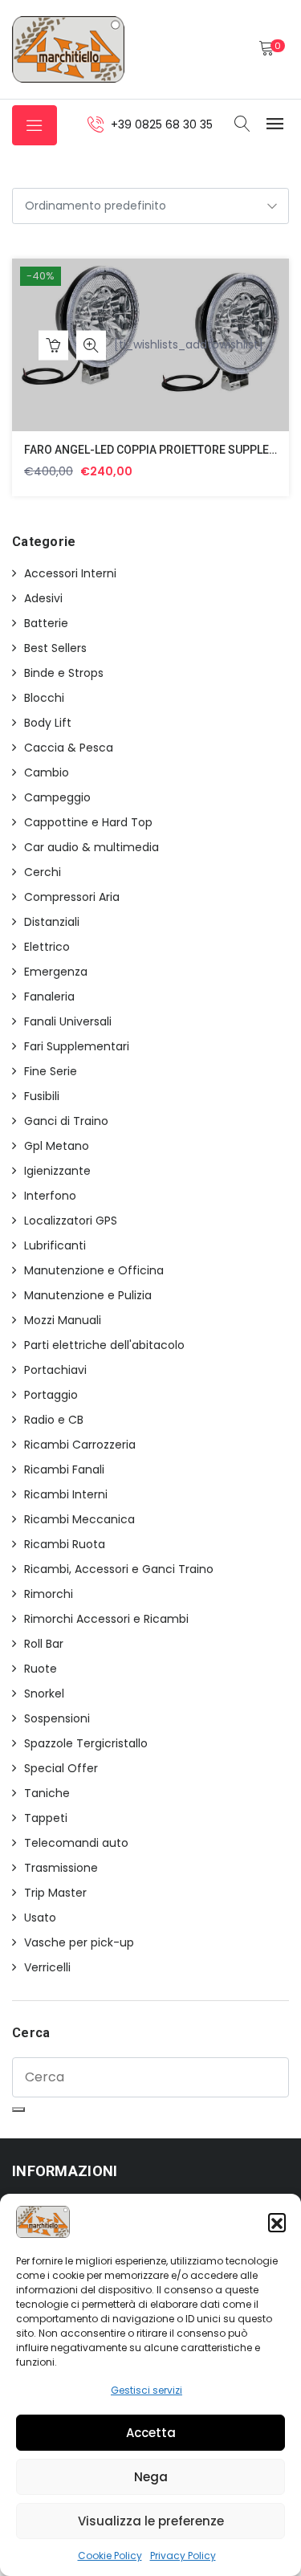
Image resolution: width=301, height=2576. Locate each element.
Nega (151, 2477)
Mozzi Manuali (63, 1320)
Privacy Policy (183, 2556)
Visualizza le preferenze (151, 2521)
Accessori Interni (70, 573)
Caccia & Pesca (69, 748)
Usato (40, 1918)
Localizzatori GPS (71, 1221)
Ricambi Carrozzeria (80, 1445)
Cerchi (43, 872)
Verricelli (47, 1967)
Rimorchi (49, 1594)
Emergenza (56, 972)
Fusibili (42, 1096)
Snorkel (44, 1694)
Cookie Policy (110, 2556)
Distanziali (52, 922)
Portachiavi (55, 1370)
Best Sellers (55, 648)
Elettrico (47, 947)
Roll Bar (44, 1644)
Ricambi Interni (66, 1494)
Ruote (41, 1669)
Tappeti (46, 1818)
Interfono (50, 1196)
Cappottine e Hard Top (88, 822)
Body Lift (48, 723)
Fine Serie (51, 1071)
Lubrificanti (55, 1245)
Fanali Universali (68, 1021)
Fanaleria (49, 997)
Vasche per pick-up (79, 1942)
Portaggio (51, 1395)
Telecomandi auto (76, 1843)
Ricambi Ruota (65, 1544)
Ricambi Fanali (64, 1469)
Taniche (47, 1793)
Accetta (151, 2433)
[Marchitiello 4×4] (68, 49)
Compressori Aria (72, 897)
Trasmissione (61, 1868)
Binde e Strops (64, 673)
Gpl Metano (57, 1146)
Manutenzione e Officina (94, 1270)
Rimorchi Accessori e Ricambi (106, 1619)
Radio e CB (54, 1420)
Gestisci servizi (146, 2390)
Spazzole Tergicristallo (86, 1743)
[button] (277, 2222)
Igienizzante (57, 1171)
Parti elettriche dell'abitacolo (104, 1345)
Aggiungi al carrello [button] (53, 345)
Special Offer (61, 1768)
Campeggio (57, 797)
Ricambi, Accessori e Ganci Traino (119, 1569)
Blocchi (44, 698)
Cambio (47, 772)
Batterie (46, 623)
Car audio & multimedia (92, 847)
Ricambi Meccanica (79, 1519)
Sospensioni (57, 1718)
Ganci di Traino (66, 1121)
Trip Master (55, 1893)
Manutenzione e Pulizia (88, 1295)
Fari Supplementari (77, 1046)
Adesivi (43, 598)
